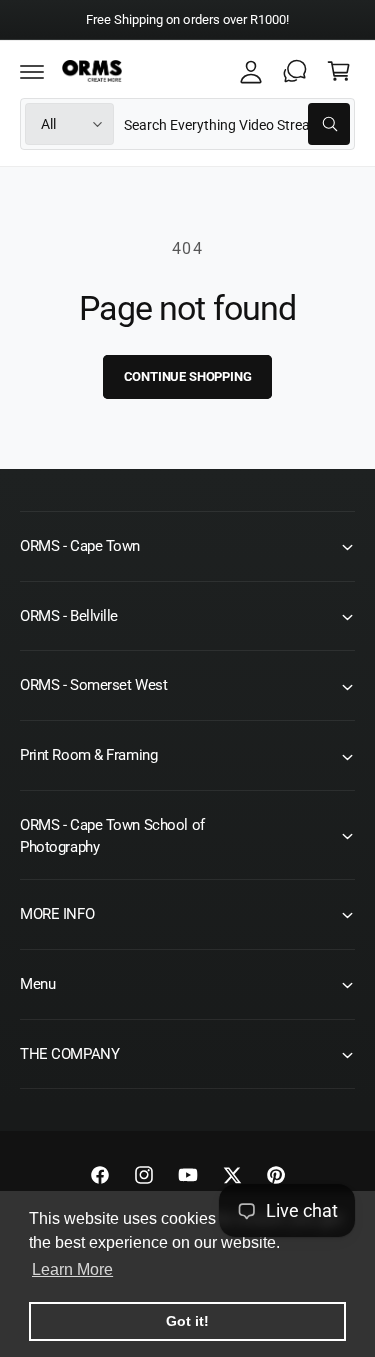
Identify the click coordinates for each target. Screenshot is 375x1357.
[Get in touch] (295, 71)
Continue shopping (188, 376)
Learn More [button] (72, 1269)
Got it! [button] (187, 1321)
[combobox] (237, 124)
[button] (32, 71)
